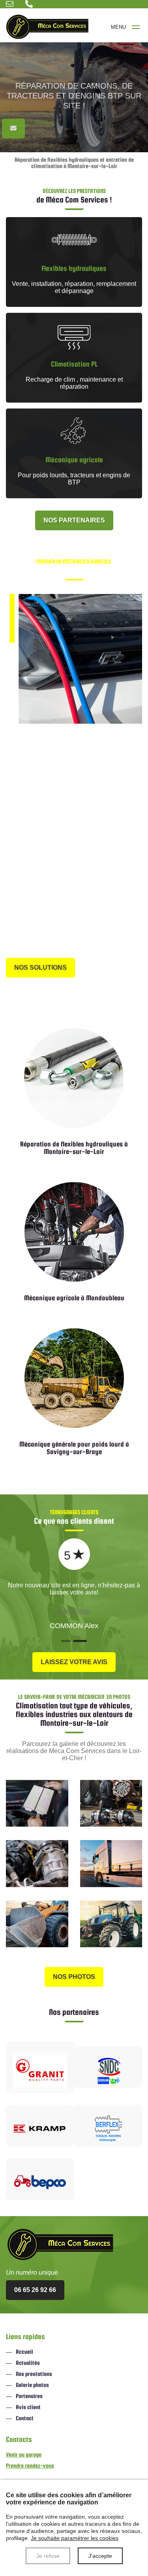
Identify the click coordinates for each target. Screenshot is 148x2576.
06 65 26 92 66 (36, 948)
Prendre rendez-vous (30, 2465)
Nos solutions (40, 967)
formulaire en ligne (109, 948)
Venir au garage (24, 2454)
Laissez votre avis (74, 1662)
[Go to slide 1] (66, 1641)
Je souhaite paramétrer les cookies (75, 2538)
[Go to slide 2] (81, 1641)
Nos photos (74, 1977)
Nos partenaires (74, 520)
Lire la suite (74, 1611)
